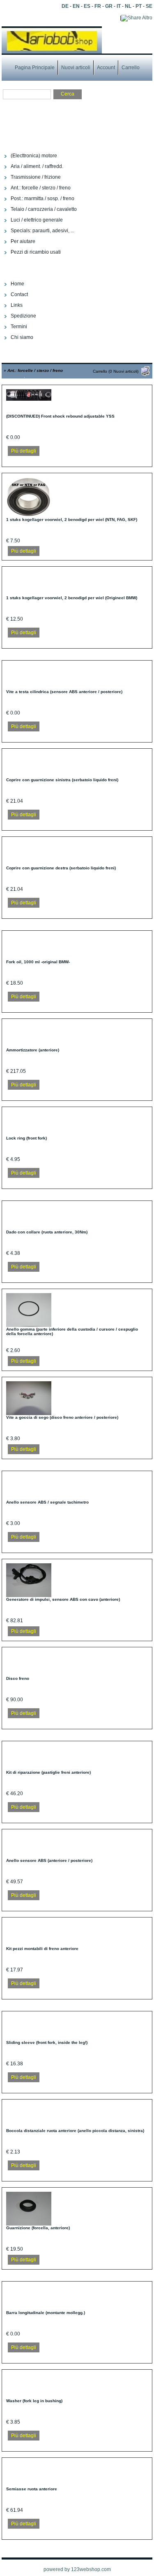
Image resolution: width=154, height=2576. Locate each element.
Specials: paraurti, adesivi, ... (43, 231)
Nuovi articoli (76, 68)
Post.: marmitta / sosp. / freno (43, 199)
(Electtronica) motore (34, 156)
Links (17, 305)
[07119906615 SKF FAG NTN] (29, 516)
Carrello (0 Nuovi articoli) (116, 371)
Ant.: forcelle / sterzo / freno (41, 188)
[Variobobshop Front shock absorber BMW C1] (29, 399)
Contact (19, 294)
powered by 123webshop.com (77, 2569)
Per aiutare (23, 241)
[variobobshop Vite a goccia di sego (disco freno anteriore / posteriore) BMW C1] (29, 1413)
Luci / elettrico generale (37, 220)
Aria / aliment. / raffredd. (37, 166)
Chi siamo (22, 337)
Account (106, 68)
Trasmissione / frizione (36, 177)
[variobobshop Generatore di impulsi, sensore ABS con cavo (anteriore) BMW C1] (29, 1595)
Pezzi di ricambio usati (36, 252)
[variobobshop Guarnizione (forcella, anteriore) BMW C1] (29, 2224)
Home (17, 284)
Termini (19, 327)
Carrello (131, 68)
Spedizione (23, 316)
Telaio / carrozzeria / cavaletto (44, 209)
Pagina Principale (35, 68)
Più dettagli (24, 451)
